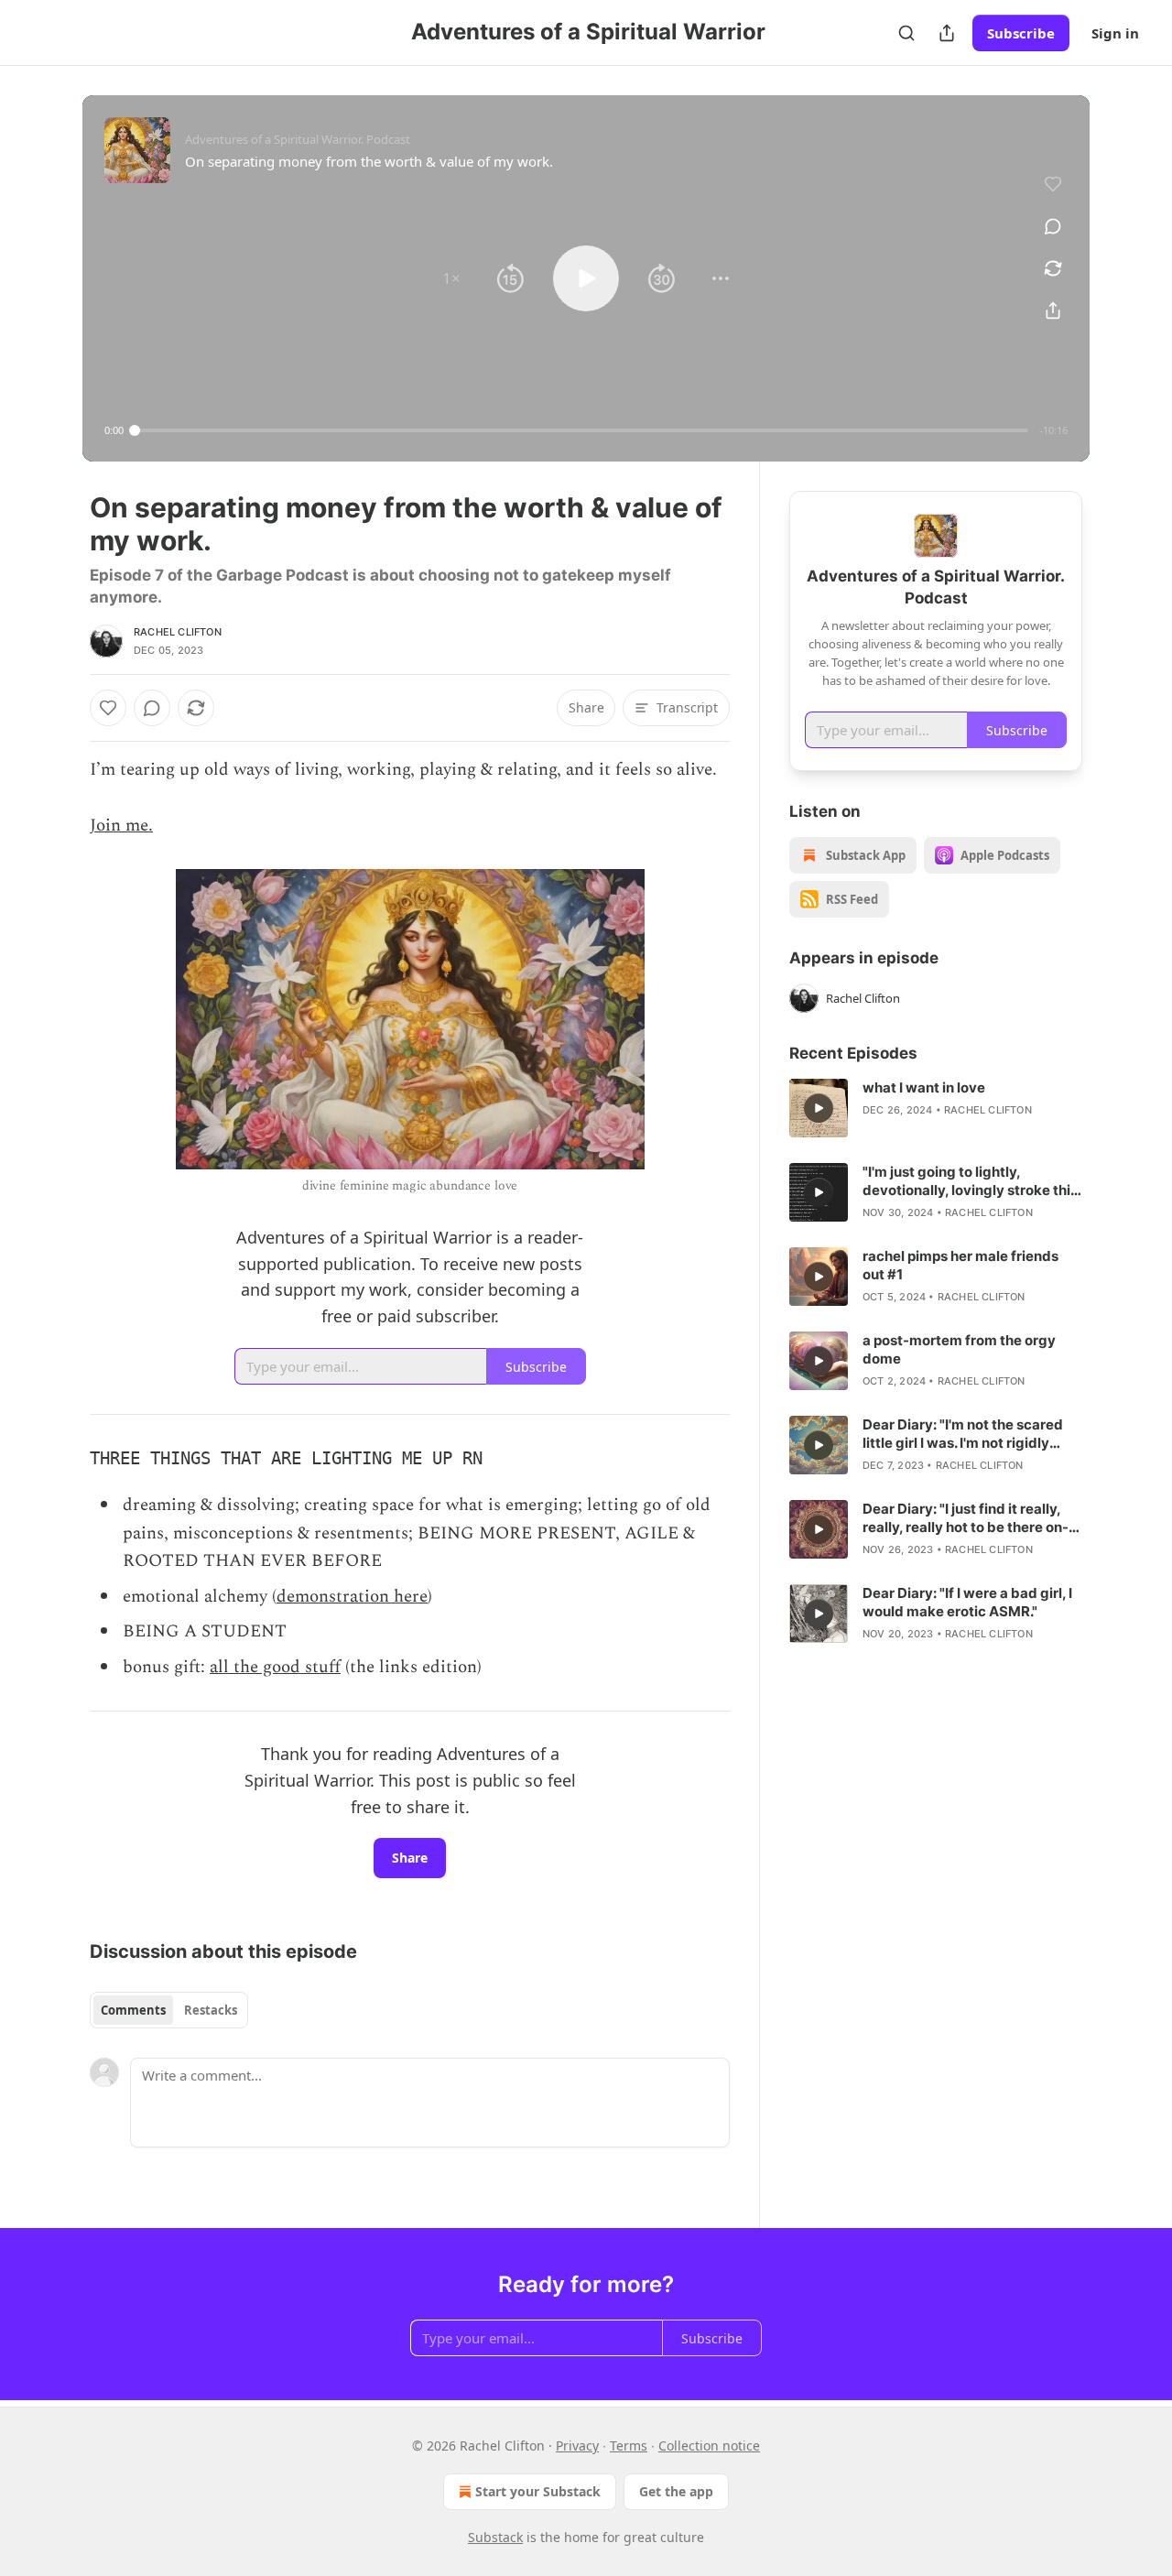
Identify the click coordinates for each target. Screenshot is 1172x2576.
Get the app (676, 2491)
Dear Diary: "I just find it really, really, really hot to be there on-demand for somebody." (966, 1518)
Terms (629, 2446)
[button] (451, 278)
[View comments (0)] (1053, 226)
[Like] (108, 708)
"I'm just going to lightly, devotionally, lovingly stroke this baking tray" (970, 1181)
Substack (495, 2537)
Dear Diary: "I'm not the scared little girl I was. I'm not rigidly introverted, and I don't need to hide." (965, 1434)
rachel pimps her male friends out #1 (960, 1265)
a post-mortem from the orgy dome (959, 1349)
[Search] (906, 33)
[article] (936, 1108)
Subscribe (1021, 33)
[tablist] (169, 2010)
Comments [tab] (133, 2010)
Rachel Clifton (178, 632)
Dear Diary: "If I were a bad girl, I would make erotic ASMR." (967, 1602)
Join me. (121, 826)
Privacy (577, 2446)
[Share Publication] (947, 33)
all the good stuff (275, 1667)
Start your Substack (538, 2491)
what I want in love (924, 1087)
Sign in (1115, 33)
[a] (819, 1108)
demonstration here (352, 1597)
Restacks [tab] (211, 2010)
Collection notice (709, 2446)
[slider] (581, 430)
